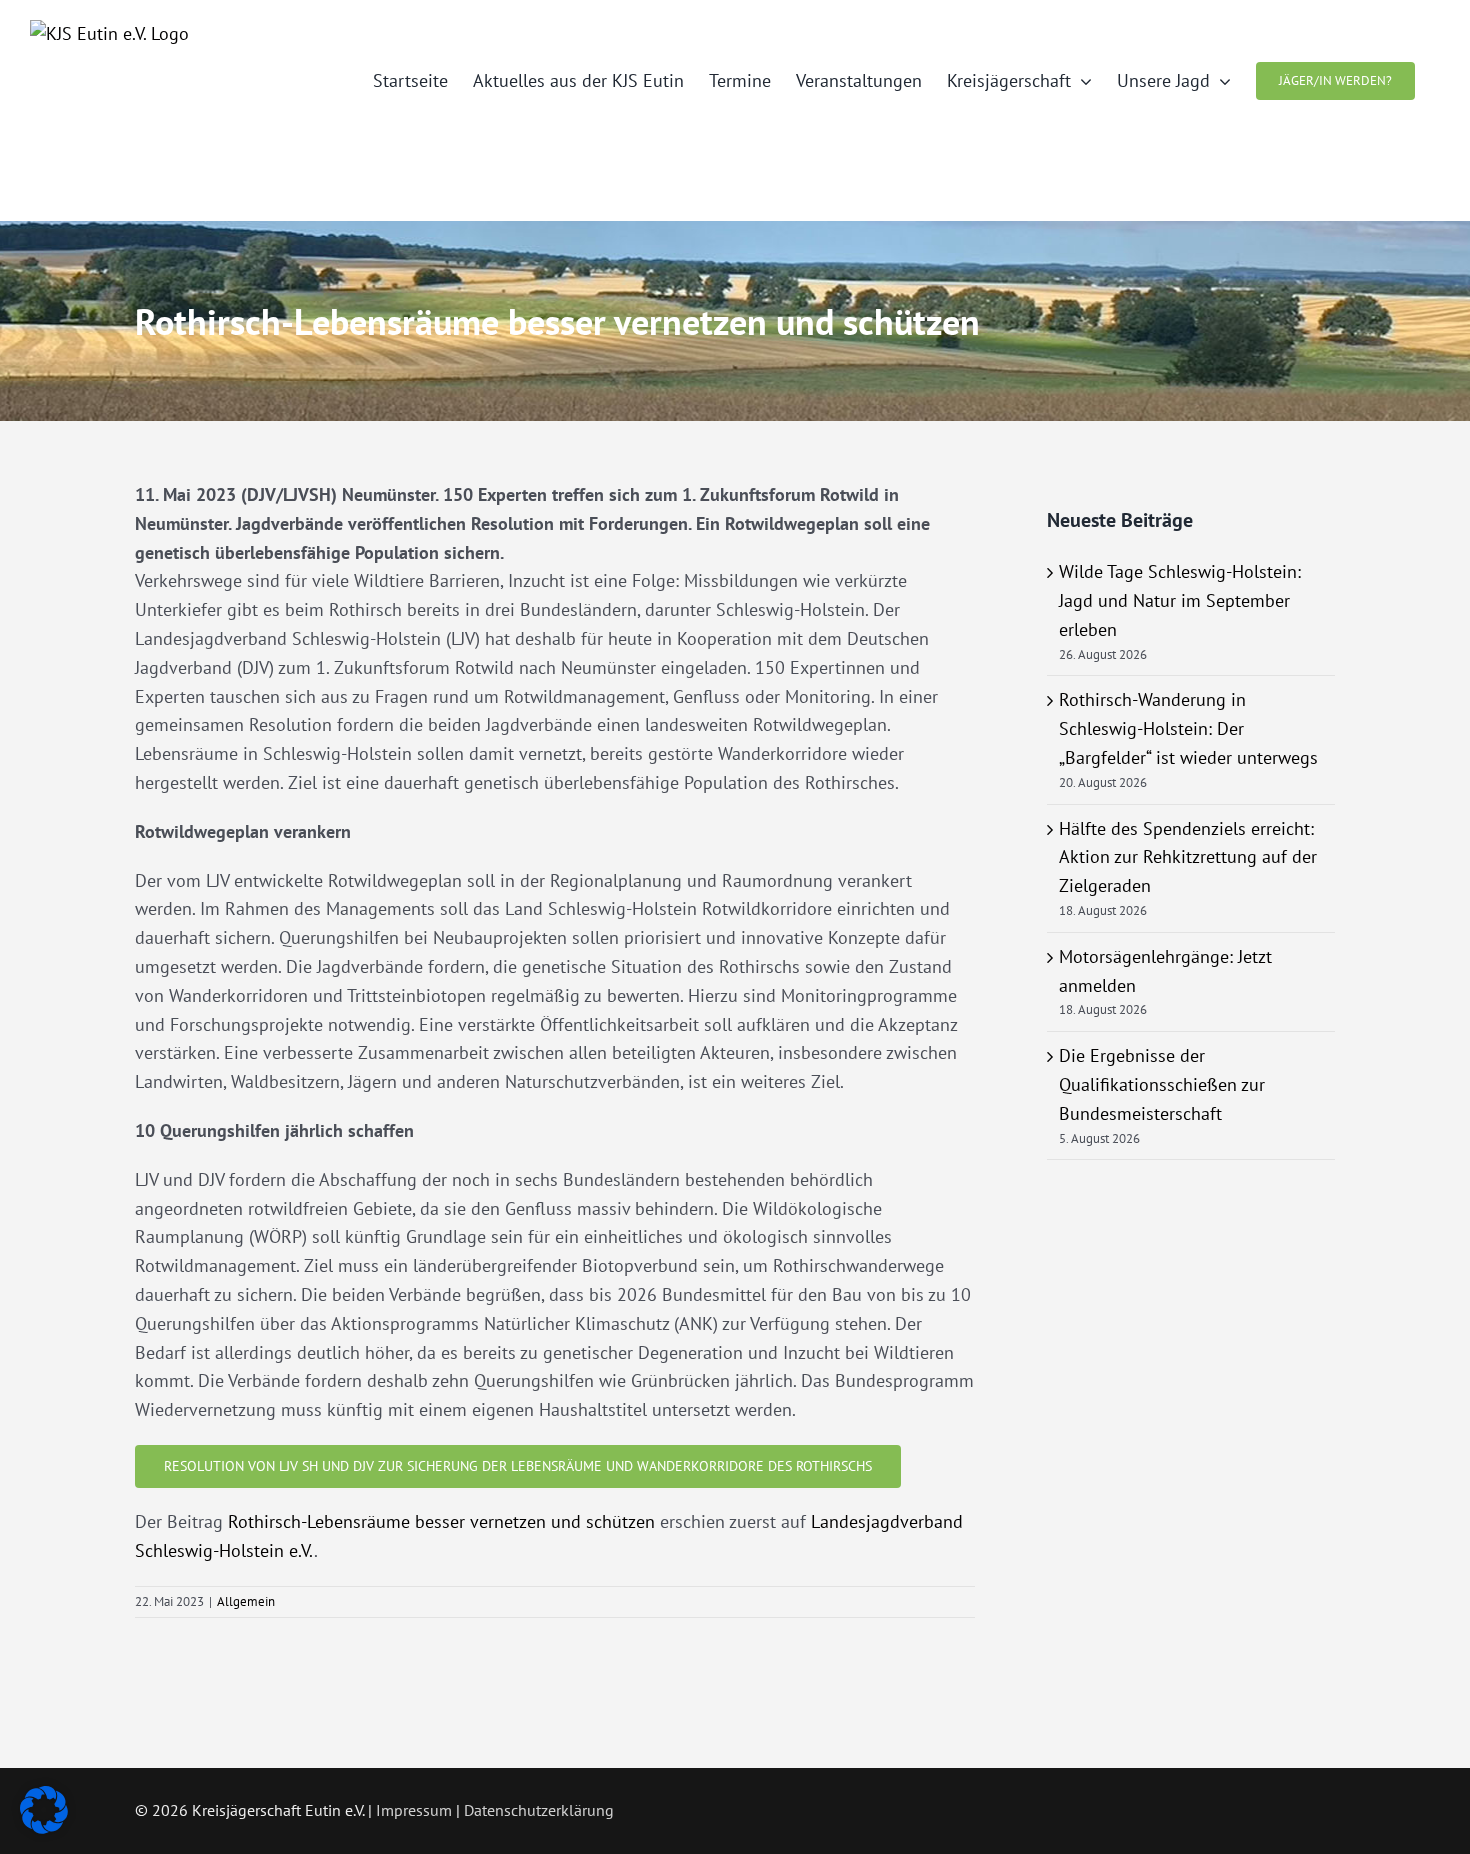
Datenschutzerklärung (539, 1810)
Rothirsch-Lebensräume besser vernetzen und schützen (441, 1521)
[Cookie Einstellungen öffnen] (44, 1827)
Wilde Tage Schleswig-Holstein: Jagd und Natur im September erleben (1180, 600)
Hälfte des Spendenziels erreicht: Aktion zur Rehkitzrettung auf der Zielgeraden (1188, 857)
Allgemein (246, 1601)
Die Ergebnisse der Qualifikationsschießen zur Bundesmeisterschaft (1162, 1084)
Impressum (414, 1810)
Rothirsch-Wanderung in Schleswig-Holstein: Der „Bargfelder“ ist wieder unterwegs (1188, 728)
